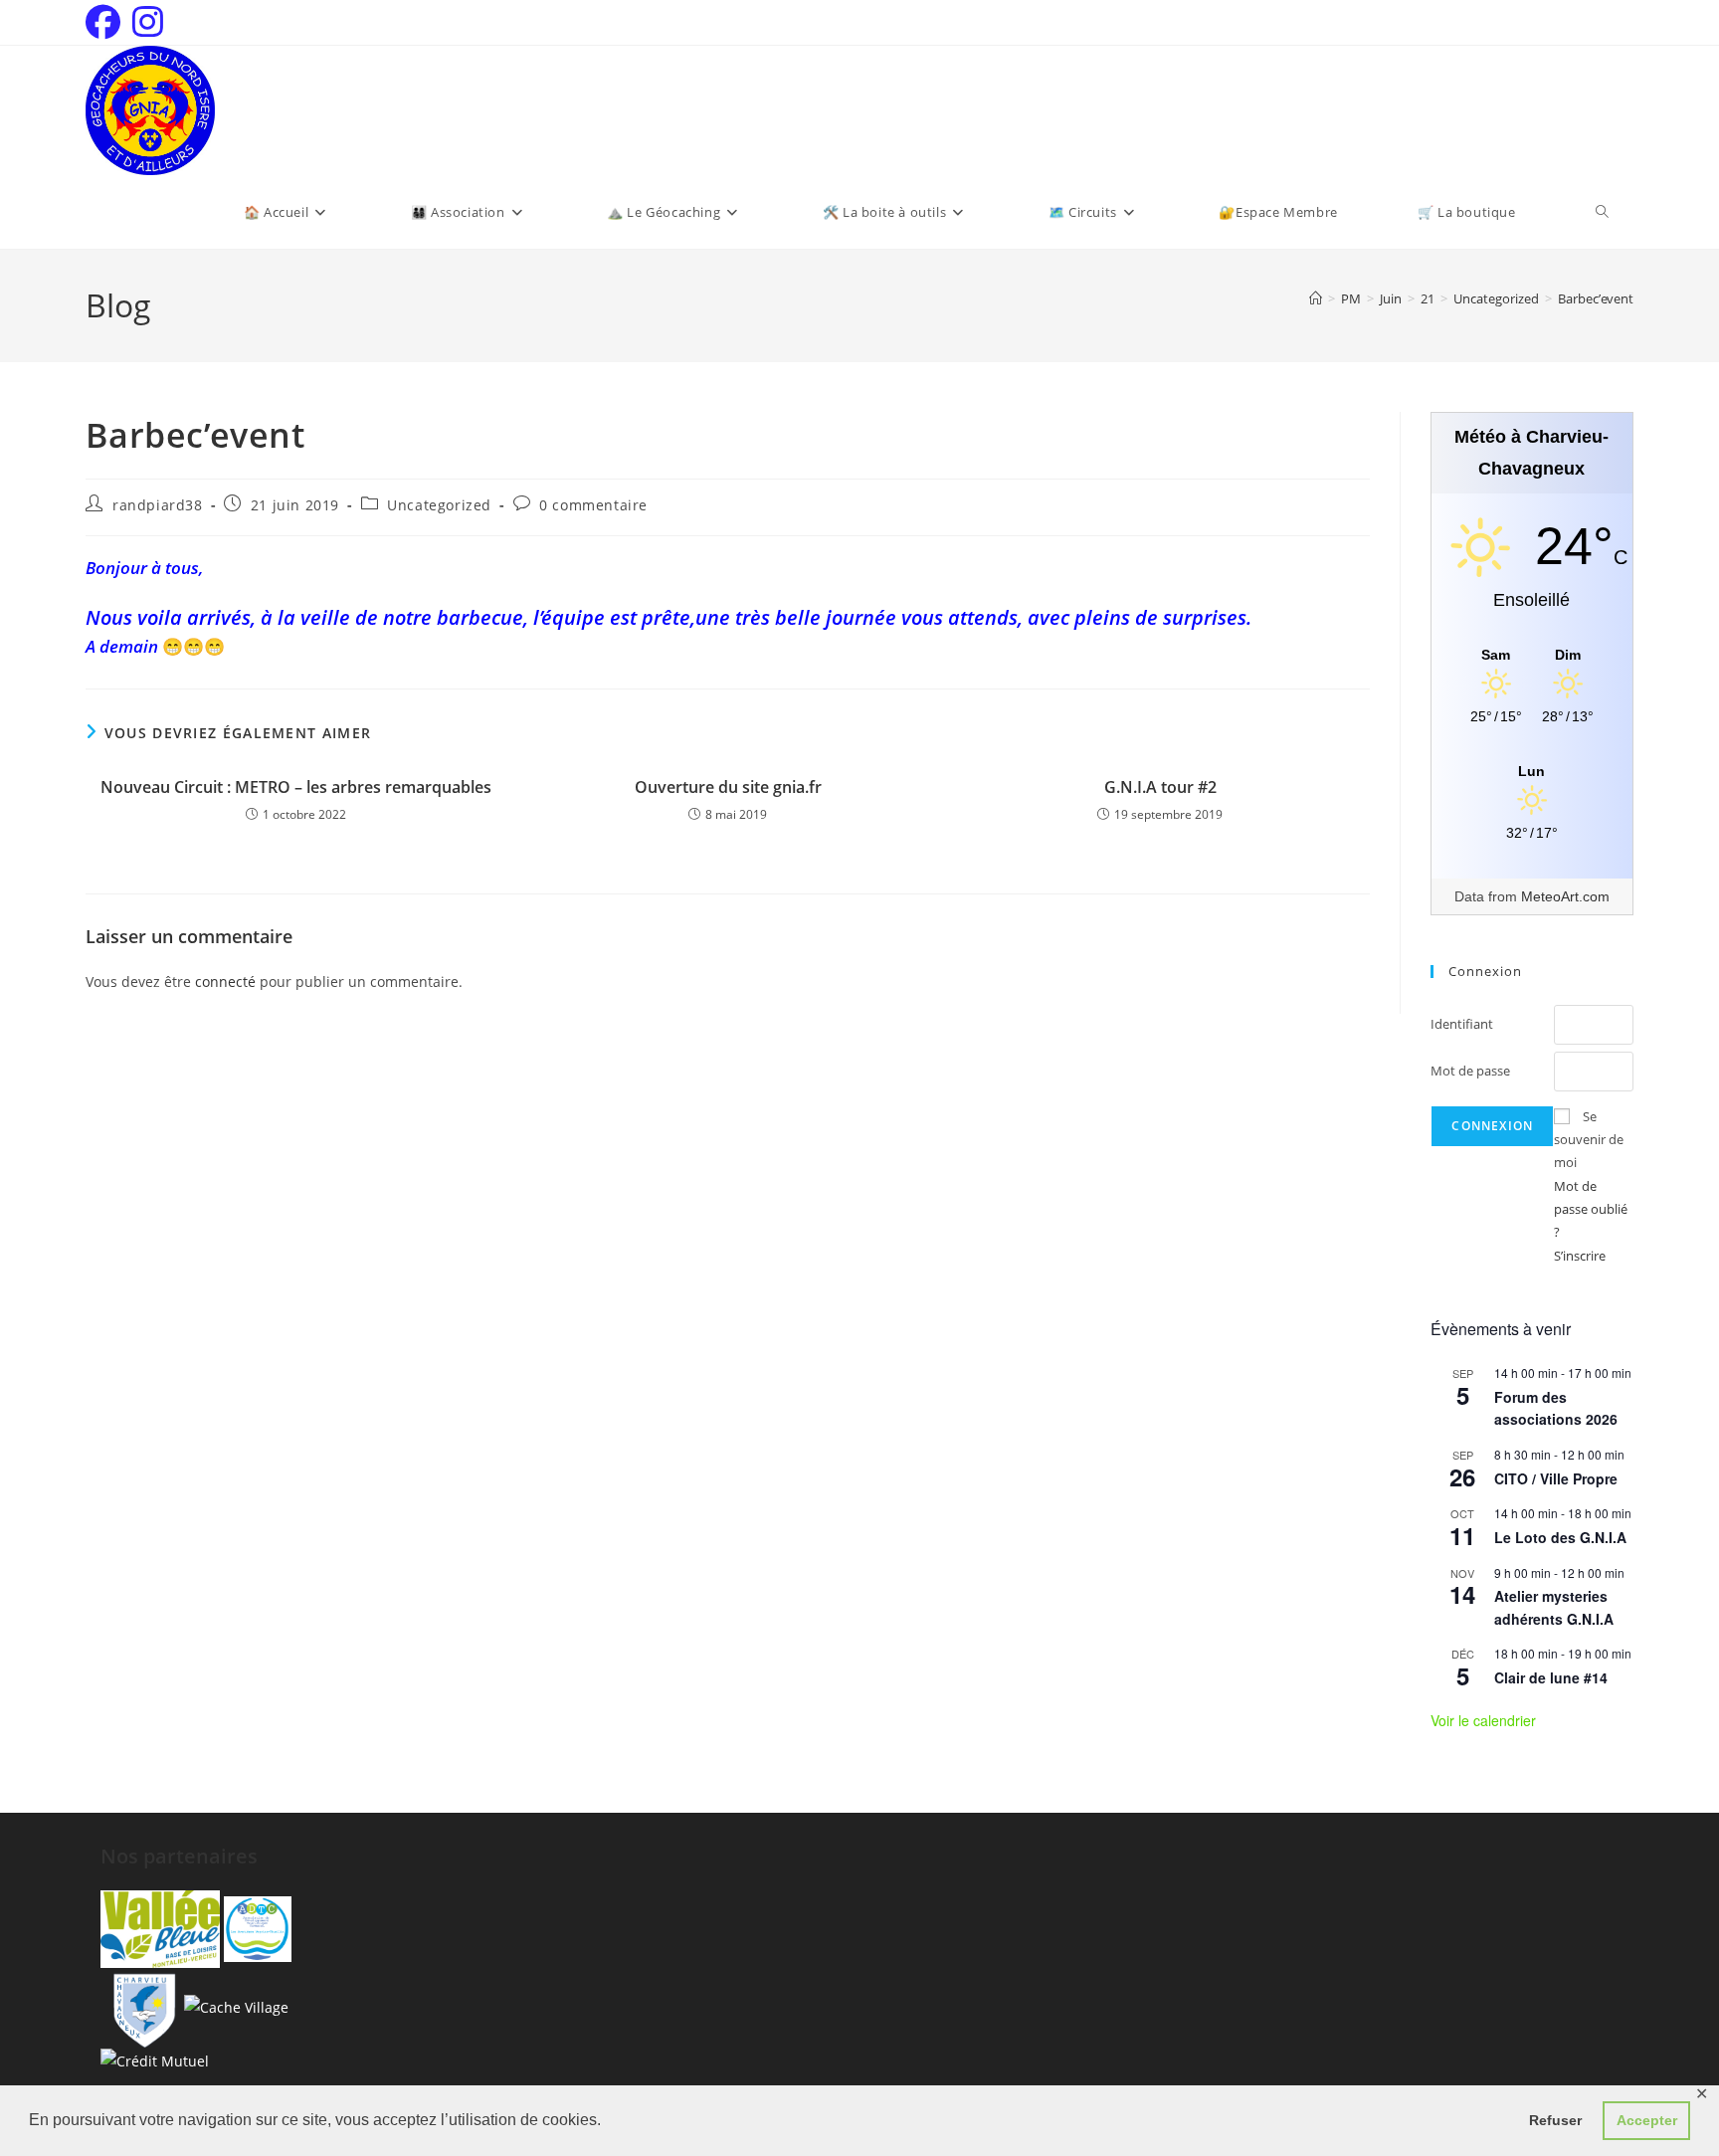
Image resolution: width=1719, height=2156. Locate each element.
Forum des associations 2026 (1556, 1408)
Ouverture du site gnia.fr (728, 787)
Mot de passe (1470, 1071)
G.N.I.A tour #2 (1160, 787)
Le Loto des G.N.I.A (1560, 1537)
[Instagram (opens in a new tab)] (148, 22)
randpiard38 (158, 505)
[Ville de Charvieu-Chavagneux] (140, 2006)
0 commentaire (593, 505)
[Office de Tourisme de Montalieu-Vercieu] (160, 1928)
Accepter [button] (1647, 2120)
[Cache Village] (236, 2006)
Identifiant (1462, 1024)
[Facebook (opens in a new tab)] (106, 22)
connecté (225, 981)
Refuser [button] (1555, 2120)
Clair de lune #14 (1551, 1677)
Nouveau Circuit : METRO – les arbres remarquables (296, 787)
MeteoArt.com (1565, 896)
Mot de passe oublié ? (1591, 1209)
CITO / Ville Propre (1556, 1478)
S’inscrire (1580, 1256)
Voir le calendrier (1483, 1720)
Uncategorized (439, 505)
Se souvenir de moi (1589, 1140)
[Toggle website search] (1602, 212)
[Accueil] (1316, 298)
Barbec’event (1596, 298)
